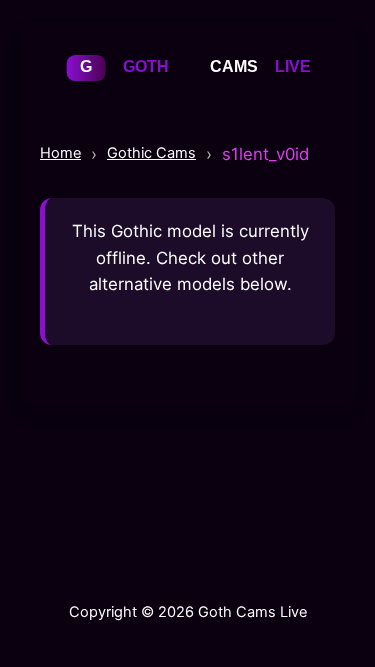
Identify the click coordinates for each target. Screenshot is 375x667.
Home (60, 153)
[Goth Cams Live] (188, 89)
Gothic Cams (151, 153)
